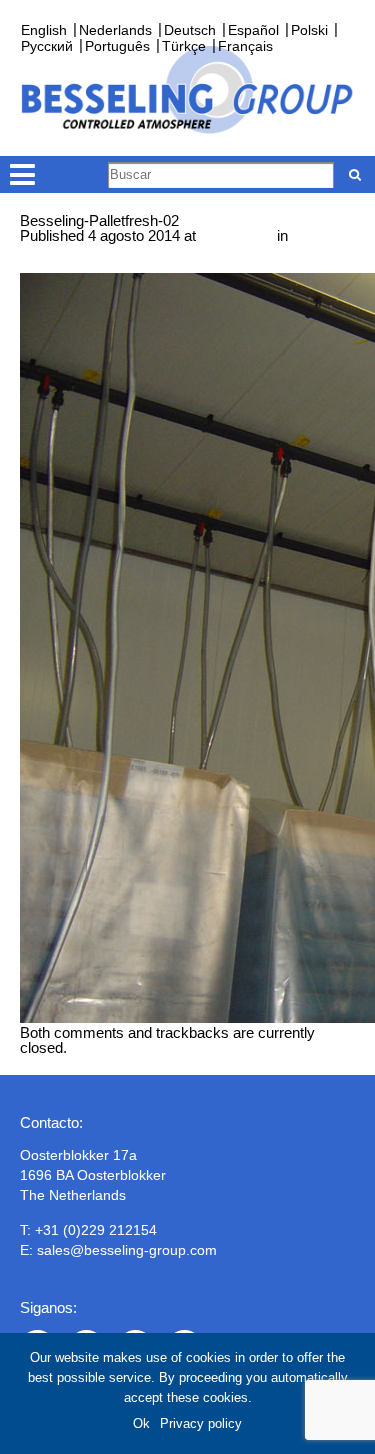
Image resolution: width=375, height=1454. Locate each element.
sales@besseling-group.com (127, 1250)
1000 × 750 (236, 235)
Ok (141, 1423)
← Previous (58, 265)
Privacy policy (201, 1423)
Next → (126, 265)
